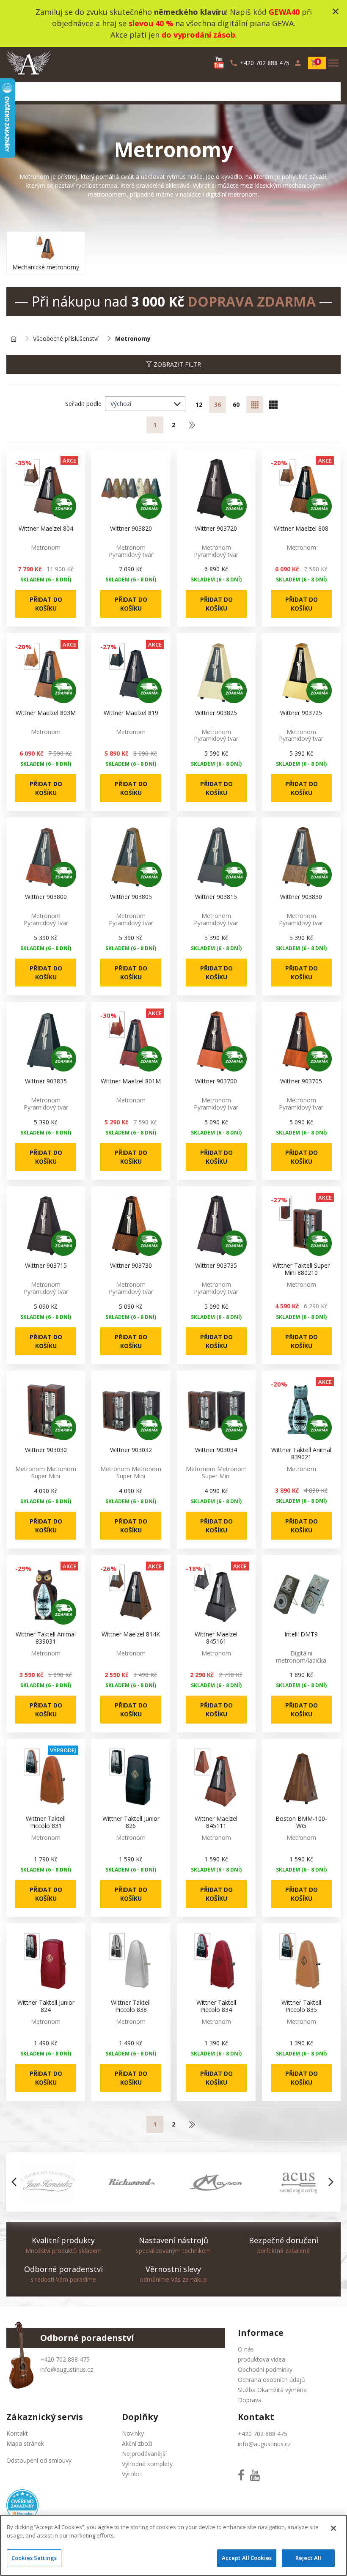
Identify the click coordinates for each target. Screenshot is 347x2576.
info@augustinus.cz (67, 2369)
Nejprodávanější (144, 2454)
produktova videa (262, 2359)
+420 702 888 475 (65, 2359)
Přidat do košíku (46, 604)
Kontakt (17, 2433)
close (336, 11)
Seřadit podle (83, 404)
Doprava (250, 2400)
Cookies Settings (34, 2558)
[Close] (333, 2528)
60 (236, 404)
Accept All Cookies (247, 2558)
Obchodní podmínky (265, 2369)
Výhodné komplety (147, 2464)
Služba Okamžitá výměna (272, 2390)
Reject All (308, 2558)
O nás (246, 2349)
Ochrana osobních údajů (271, 2380)
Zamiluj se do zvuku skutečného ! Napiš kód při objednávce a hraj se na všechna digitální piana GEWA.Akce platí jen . (174, 23)
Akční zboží (137, 2443)
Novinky (133, 2433)
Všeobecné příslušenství (66, 339)
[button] (16, 2182)
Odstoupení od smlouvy (39, 2460)
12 (199, 404)
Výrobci (132, 2474)
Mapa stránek (25, 2443)
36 (218, 404)
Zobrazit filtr (176, 364)
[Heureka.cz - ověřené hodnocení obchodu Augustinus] (22, 2505)
